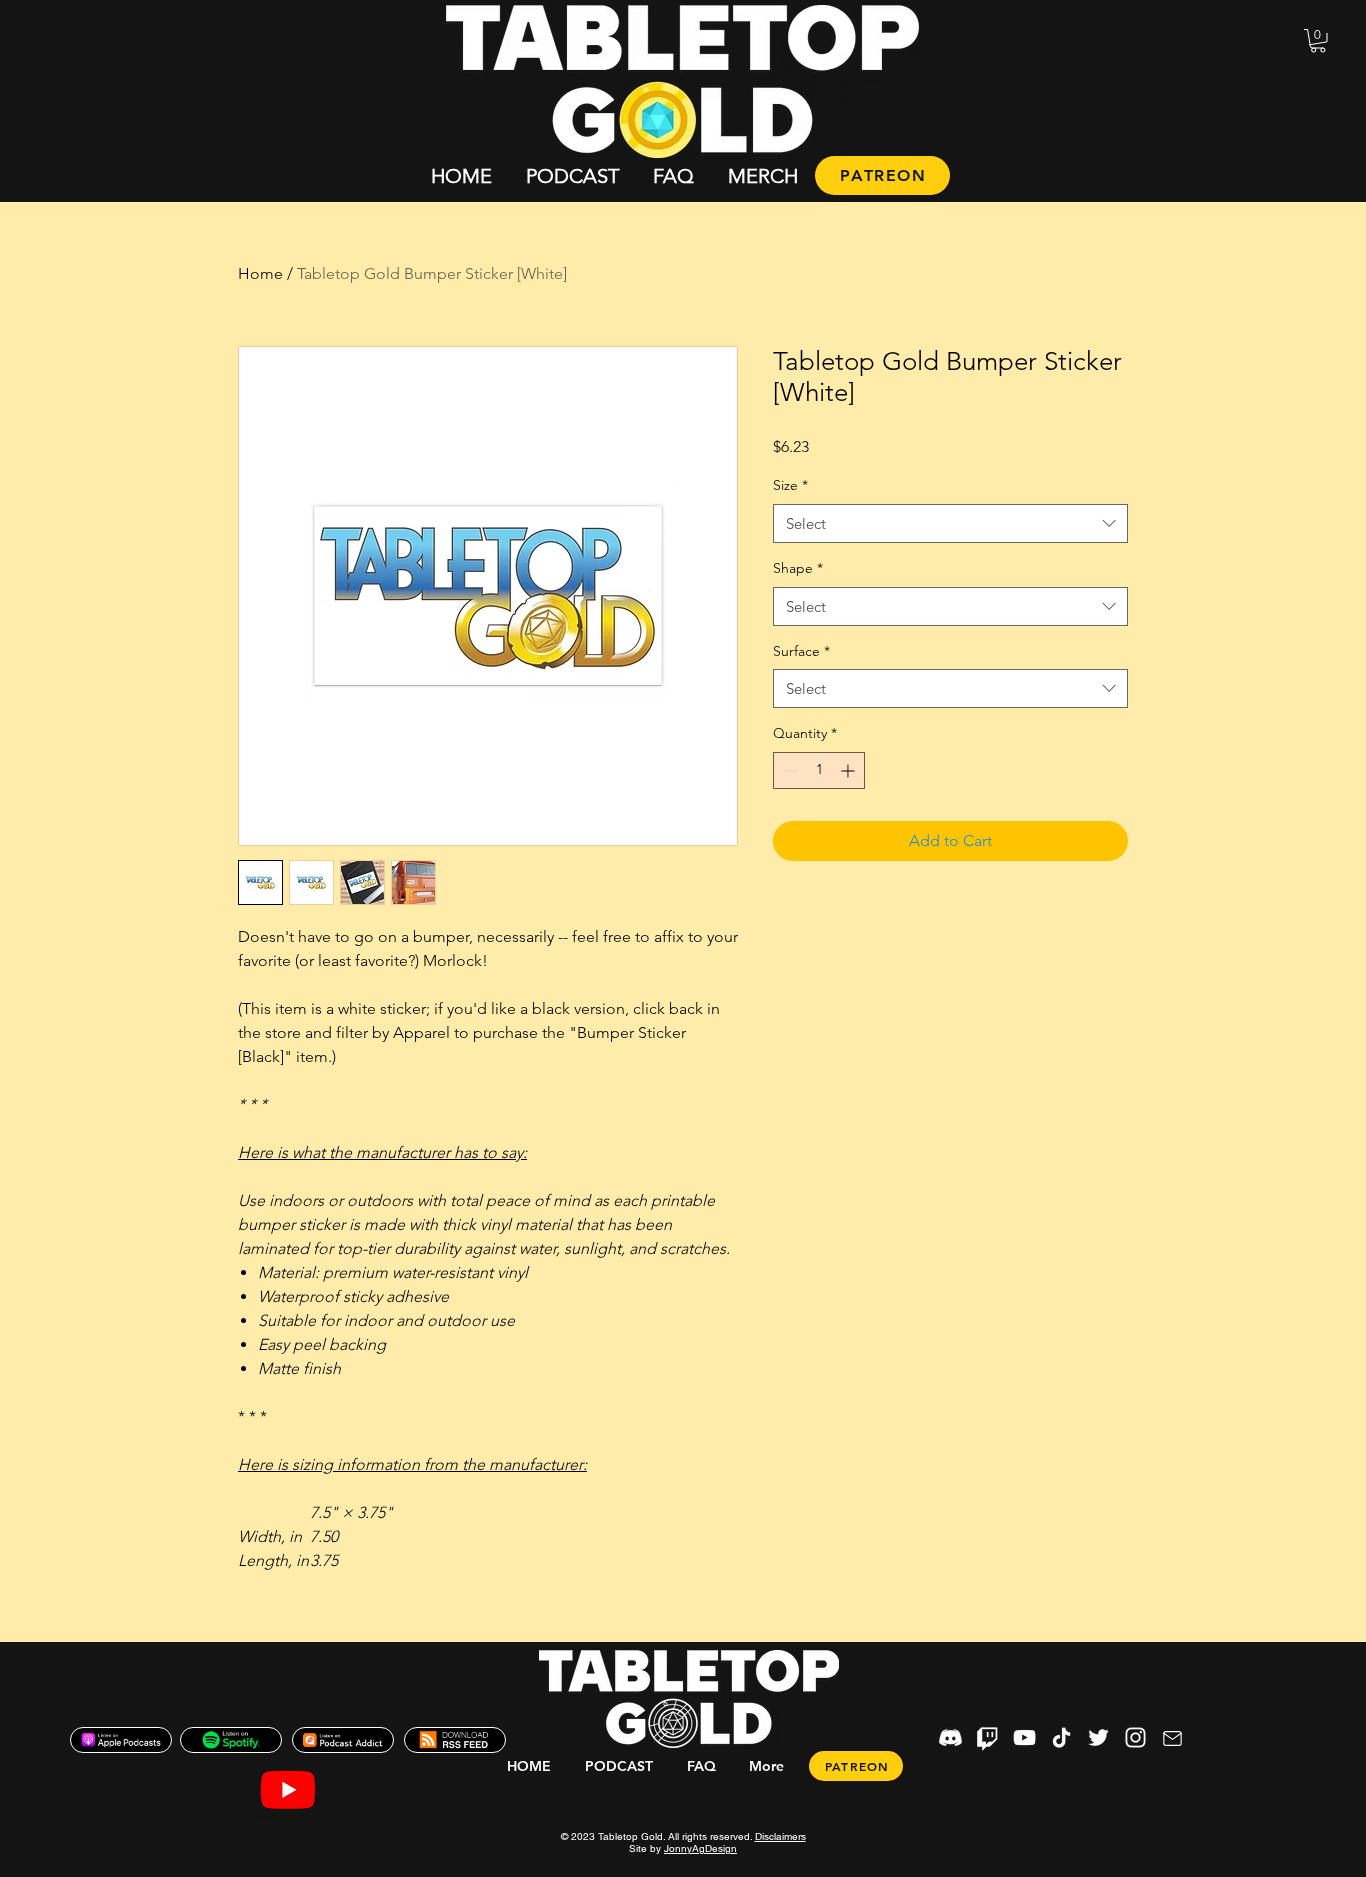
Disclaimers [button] (780, 1836)
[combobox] (950, 523)
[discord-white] (950, 1737)
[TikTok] (1061, 1737)
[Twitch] (987, 1737)
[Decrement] (788, 770)
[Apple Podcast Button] (121, 1740)
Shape (798, 568)
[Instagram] (1135, 1737)
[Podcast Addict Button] (343, 1740)
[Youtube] (288, 1789)
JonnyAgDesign (700, 1848)
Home (260, 273)
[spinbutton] (819, 770)
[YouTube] (1024, 1737)
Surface (801, 651)
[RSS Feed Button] (455, 1740)
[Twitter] (1098, 1737)
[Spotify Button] (231, 1740)
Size (790, 485)
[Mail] (1172, 1738)
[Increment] (849, 770)
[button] (1318, 41)
